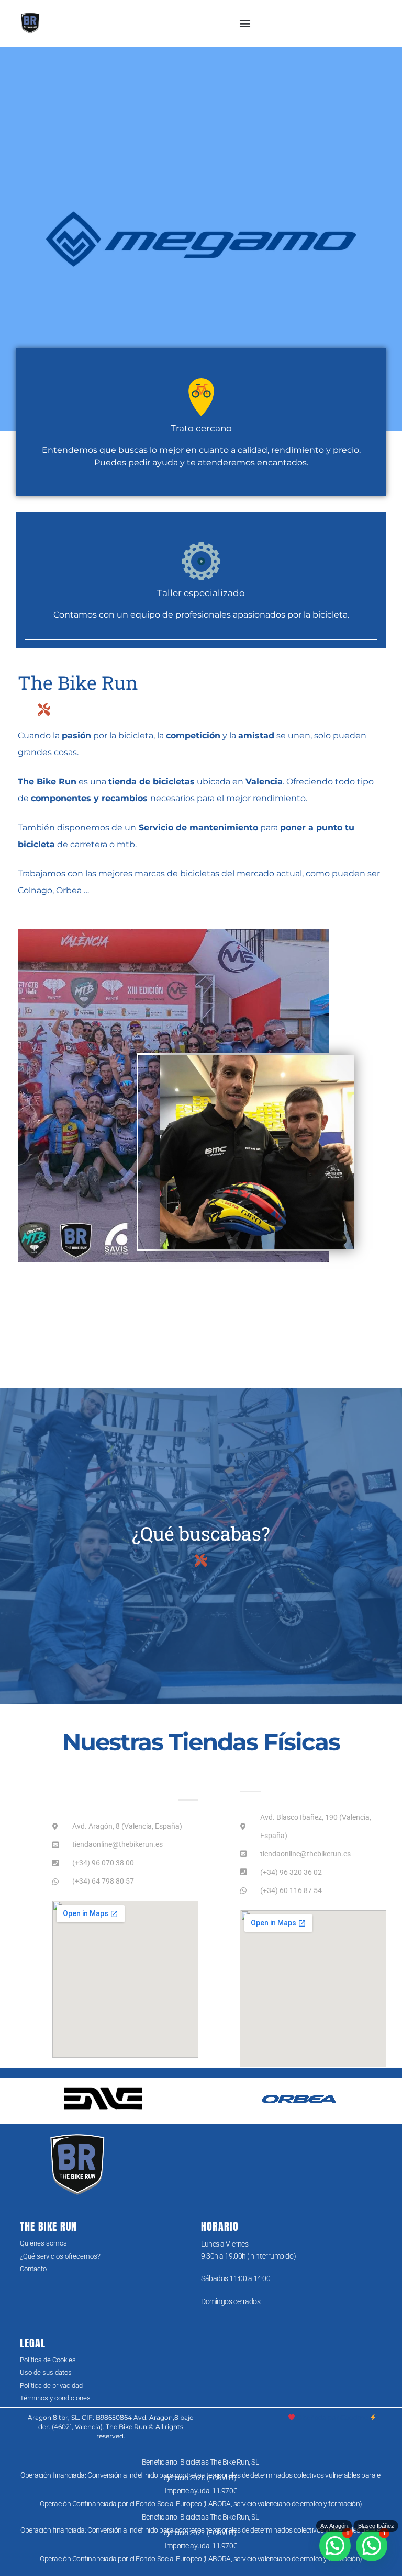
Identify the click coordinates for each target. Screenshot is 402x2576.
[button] (245, 23)
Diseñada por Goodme (332, 2417)
